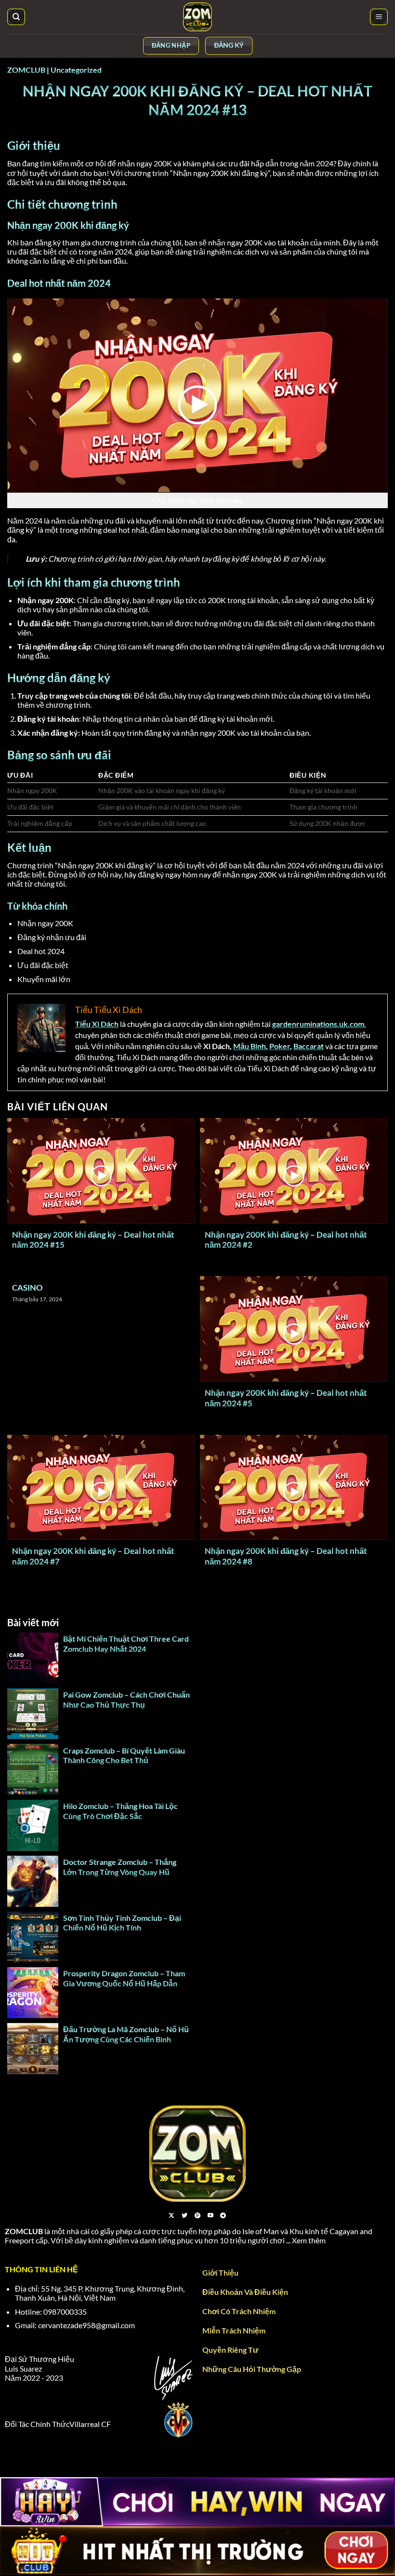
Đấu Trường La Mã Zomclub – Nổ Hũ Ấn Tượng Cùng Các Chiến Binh (126, 2034)
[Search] (16, 17)
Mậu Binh (250, 1046)
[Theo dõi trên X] (171, 2216)
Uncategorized (76, 70)
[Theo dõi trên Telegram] (223, 2216)
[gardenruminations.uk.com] (197, 17)
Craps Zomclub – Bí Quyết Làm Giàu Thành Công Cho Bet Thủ (124, 1755)
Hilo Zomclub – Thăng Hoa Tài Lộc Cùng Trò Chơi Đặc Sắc (120, 1811)
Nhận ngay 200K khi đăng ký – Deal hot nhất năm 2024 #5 (286, 1398)
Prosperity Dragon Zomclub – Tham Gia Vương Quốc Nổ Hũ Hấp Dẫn (124, 1978)
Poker (280, 1046)
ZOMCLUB (26, 70)
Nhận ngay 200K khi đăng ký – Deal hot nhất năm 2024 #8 (286, 1556)
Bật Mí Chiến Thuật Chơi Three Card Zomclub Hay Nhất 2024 (126, 1644)
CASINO (27, 1288)
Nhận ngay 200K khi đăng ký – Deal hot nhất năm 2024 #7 (93, 1556)
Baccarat (309, 1046)
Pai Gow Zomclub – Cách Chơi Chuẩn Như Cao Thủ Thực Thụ (126, 1699)
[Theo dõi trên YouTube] (211, 2216)
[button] (379, 17)
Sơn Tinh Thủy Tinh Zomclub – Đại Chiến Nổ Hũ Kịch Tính (122, 1923)
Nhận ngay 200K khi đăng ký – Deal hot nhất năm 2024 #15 (93, 1240)
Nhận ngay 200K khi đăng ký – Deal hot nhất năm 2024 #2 (286, 1240)
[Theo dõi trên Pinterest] (197, 2216)
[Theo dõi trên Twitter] (184, 2216)
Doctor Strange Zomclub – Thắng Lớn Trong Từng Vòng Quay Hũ (120, 1867)
